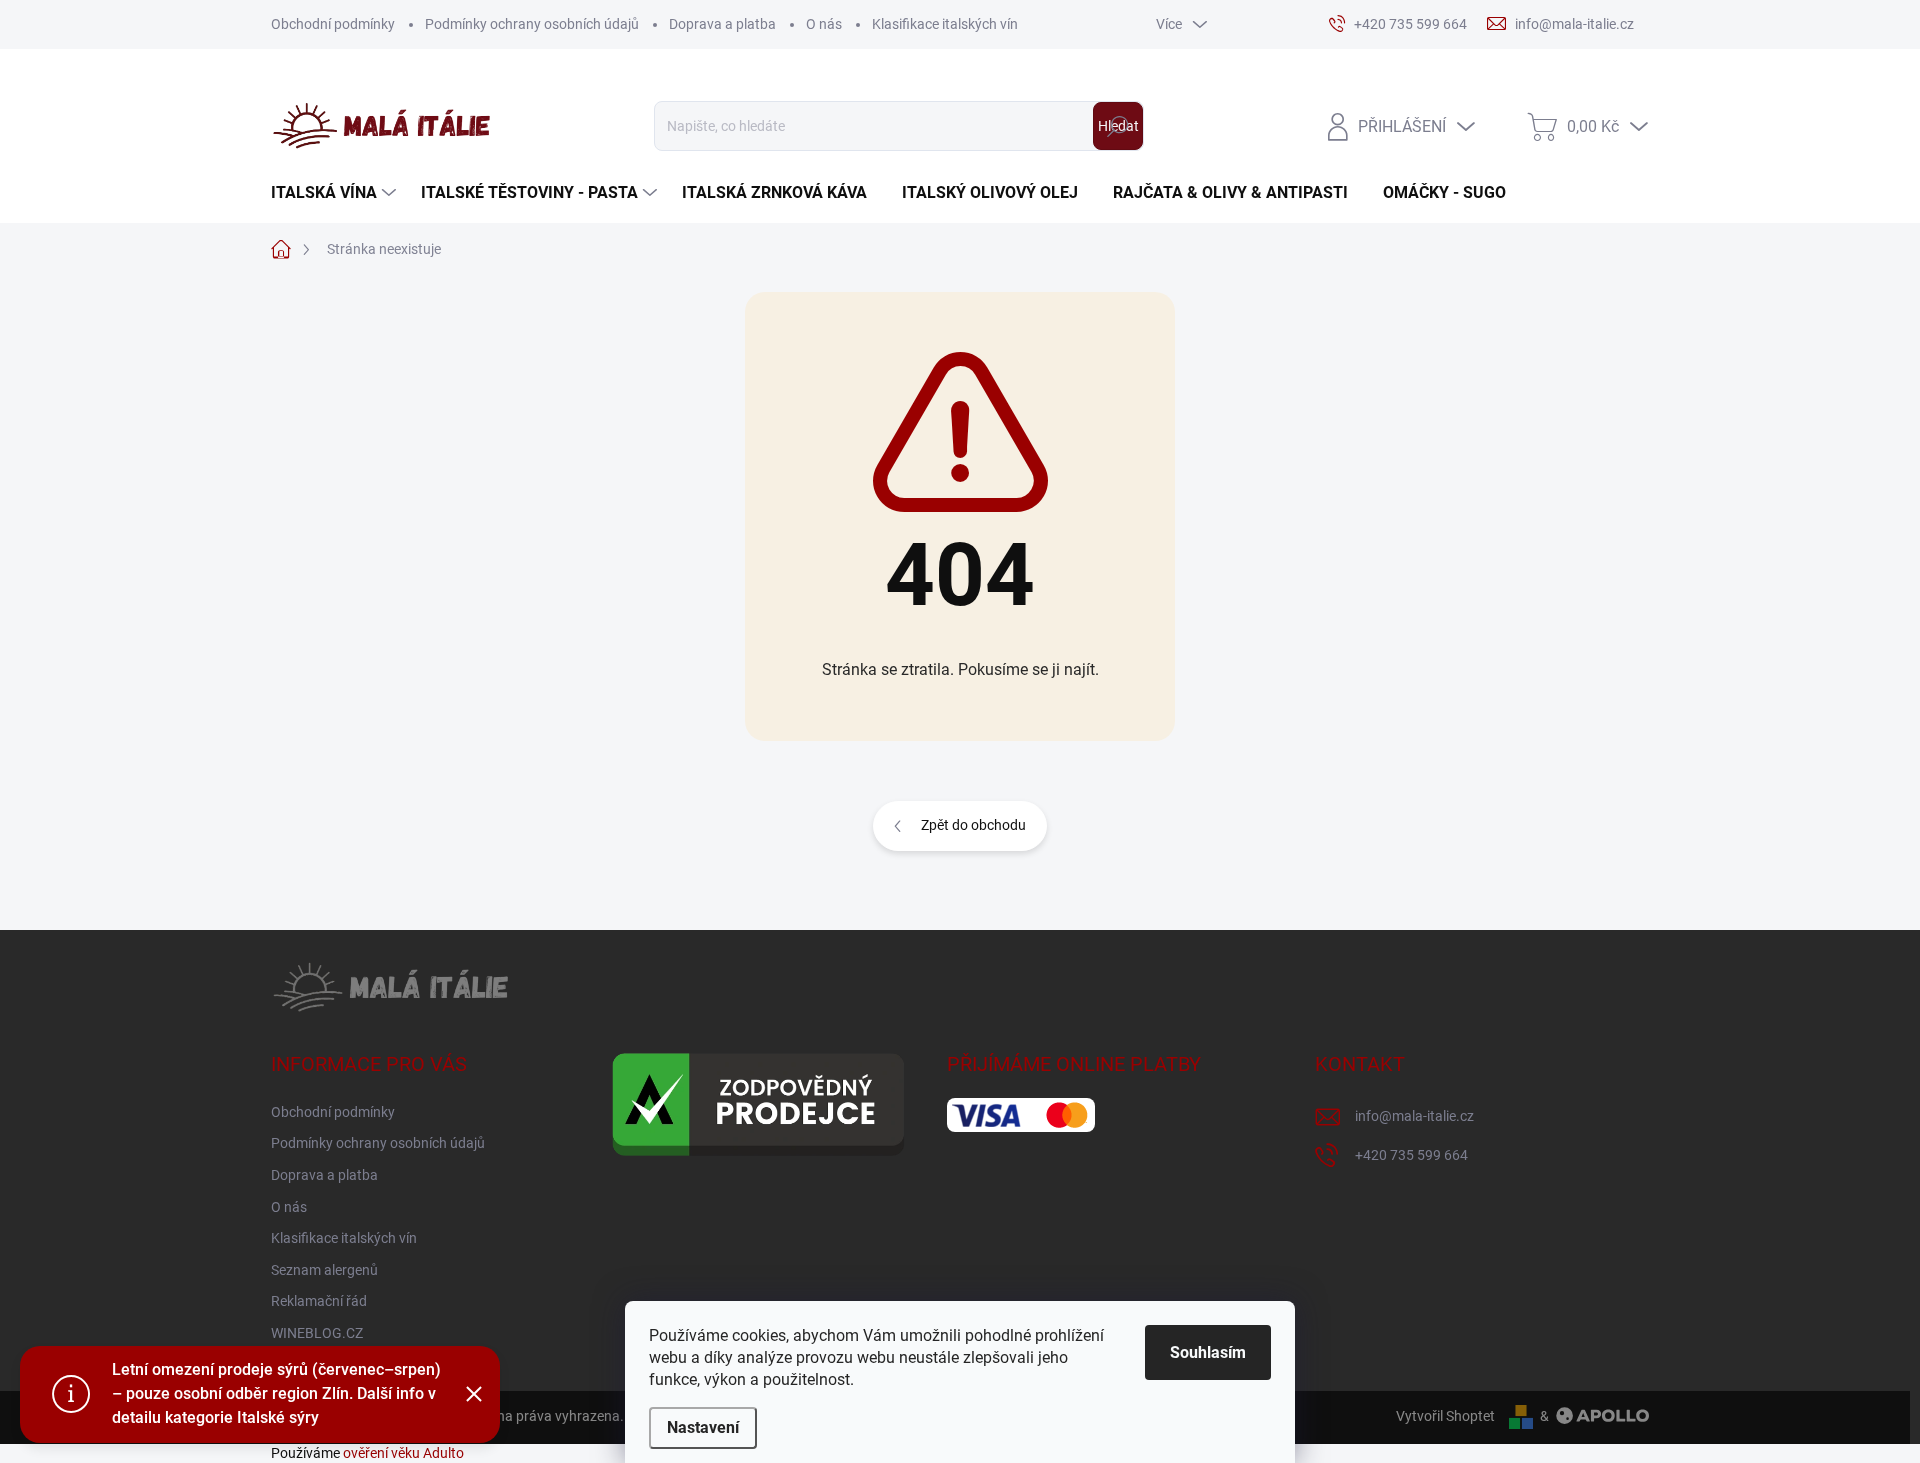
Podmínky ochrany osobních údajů (532, 24)
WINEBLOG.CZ (317, 1333)
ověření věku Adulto (403, 1453)
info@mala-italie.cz (1414, 1116)
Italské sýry (278, 1417)
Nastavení (703, 1427)
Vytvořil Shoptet (1445, 1416)
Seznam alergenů (324, 1270)
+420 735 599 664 (1411, 1155)
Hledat (1118, 126)
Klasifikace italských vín (945, 24)
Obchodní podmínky (333, 24)
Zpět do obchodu (973, 825)
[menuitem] (336, 193)
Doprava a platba (722, 24)
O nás (824, 24)
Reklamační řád (319, 1301)
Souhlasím (1208, 1352)
